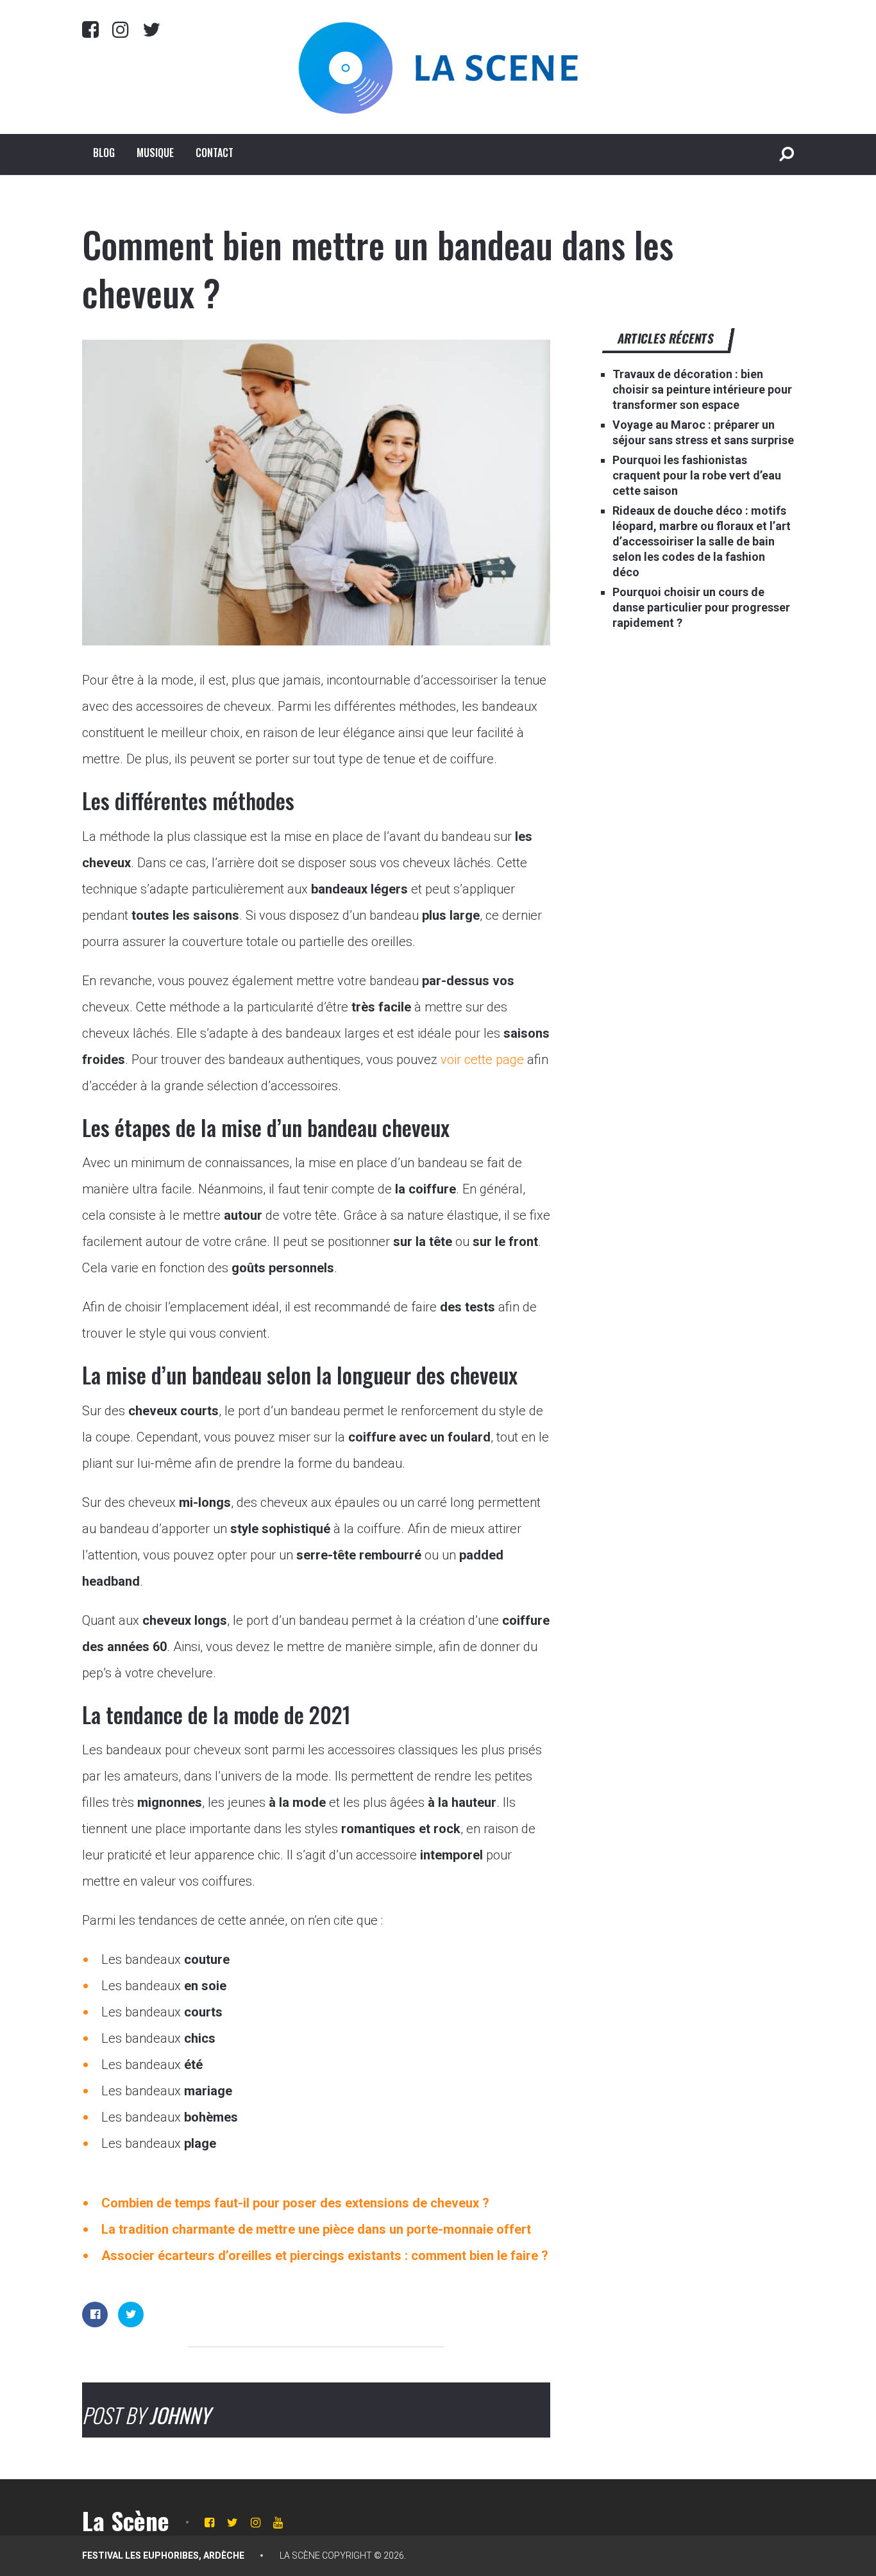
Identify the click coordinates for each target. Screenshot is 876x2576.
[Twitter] (151, 29)
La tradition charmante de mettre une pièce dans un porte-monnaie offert (316, 2229)
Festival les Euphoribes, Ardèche (163, 2555)
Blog (104, 153)
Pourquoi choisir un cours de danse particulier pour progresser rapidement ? (701, 607)
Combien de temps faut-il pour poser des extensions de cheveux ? (295, 2203)
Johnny (180, 2415)
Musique (155, 153)
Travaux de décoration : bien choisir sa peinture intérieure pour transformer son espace (702, 389)
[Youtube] (278, 2522)
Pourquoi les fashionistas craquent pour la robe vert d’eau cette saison (697, 475)
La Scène (126, 2520)
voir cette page (482, 1059)
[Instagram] (121, 29)
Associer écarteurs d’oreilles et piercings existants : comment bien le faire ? (325, 2256)
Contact (215, 153)
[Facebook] (90, 29)
